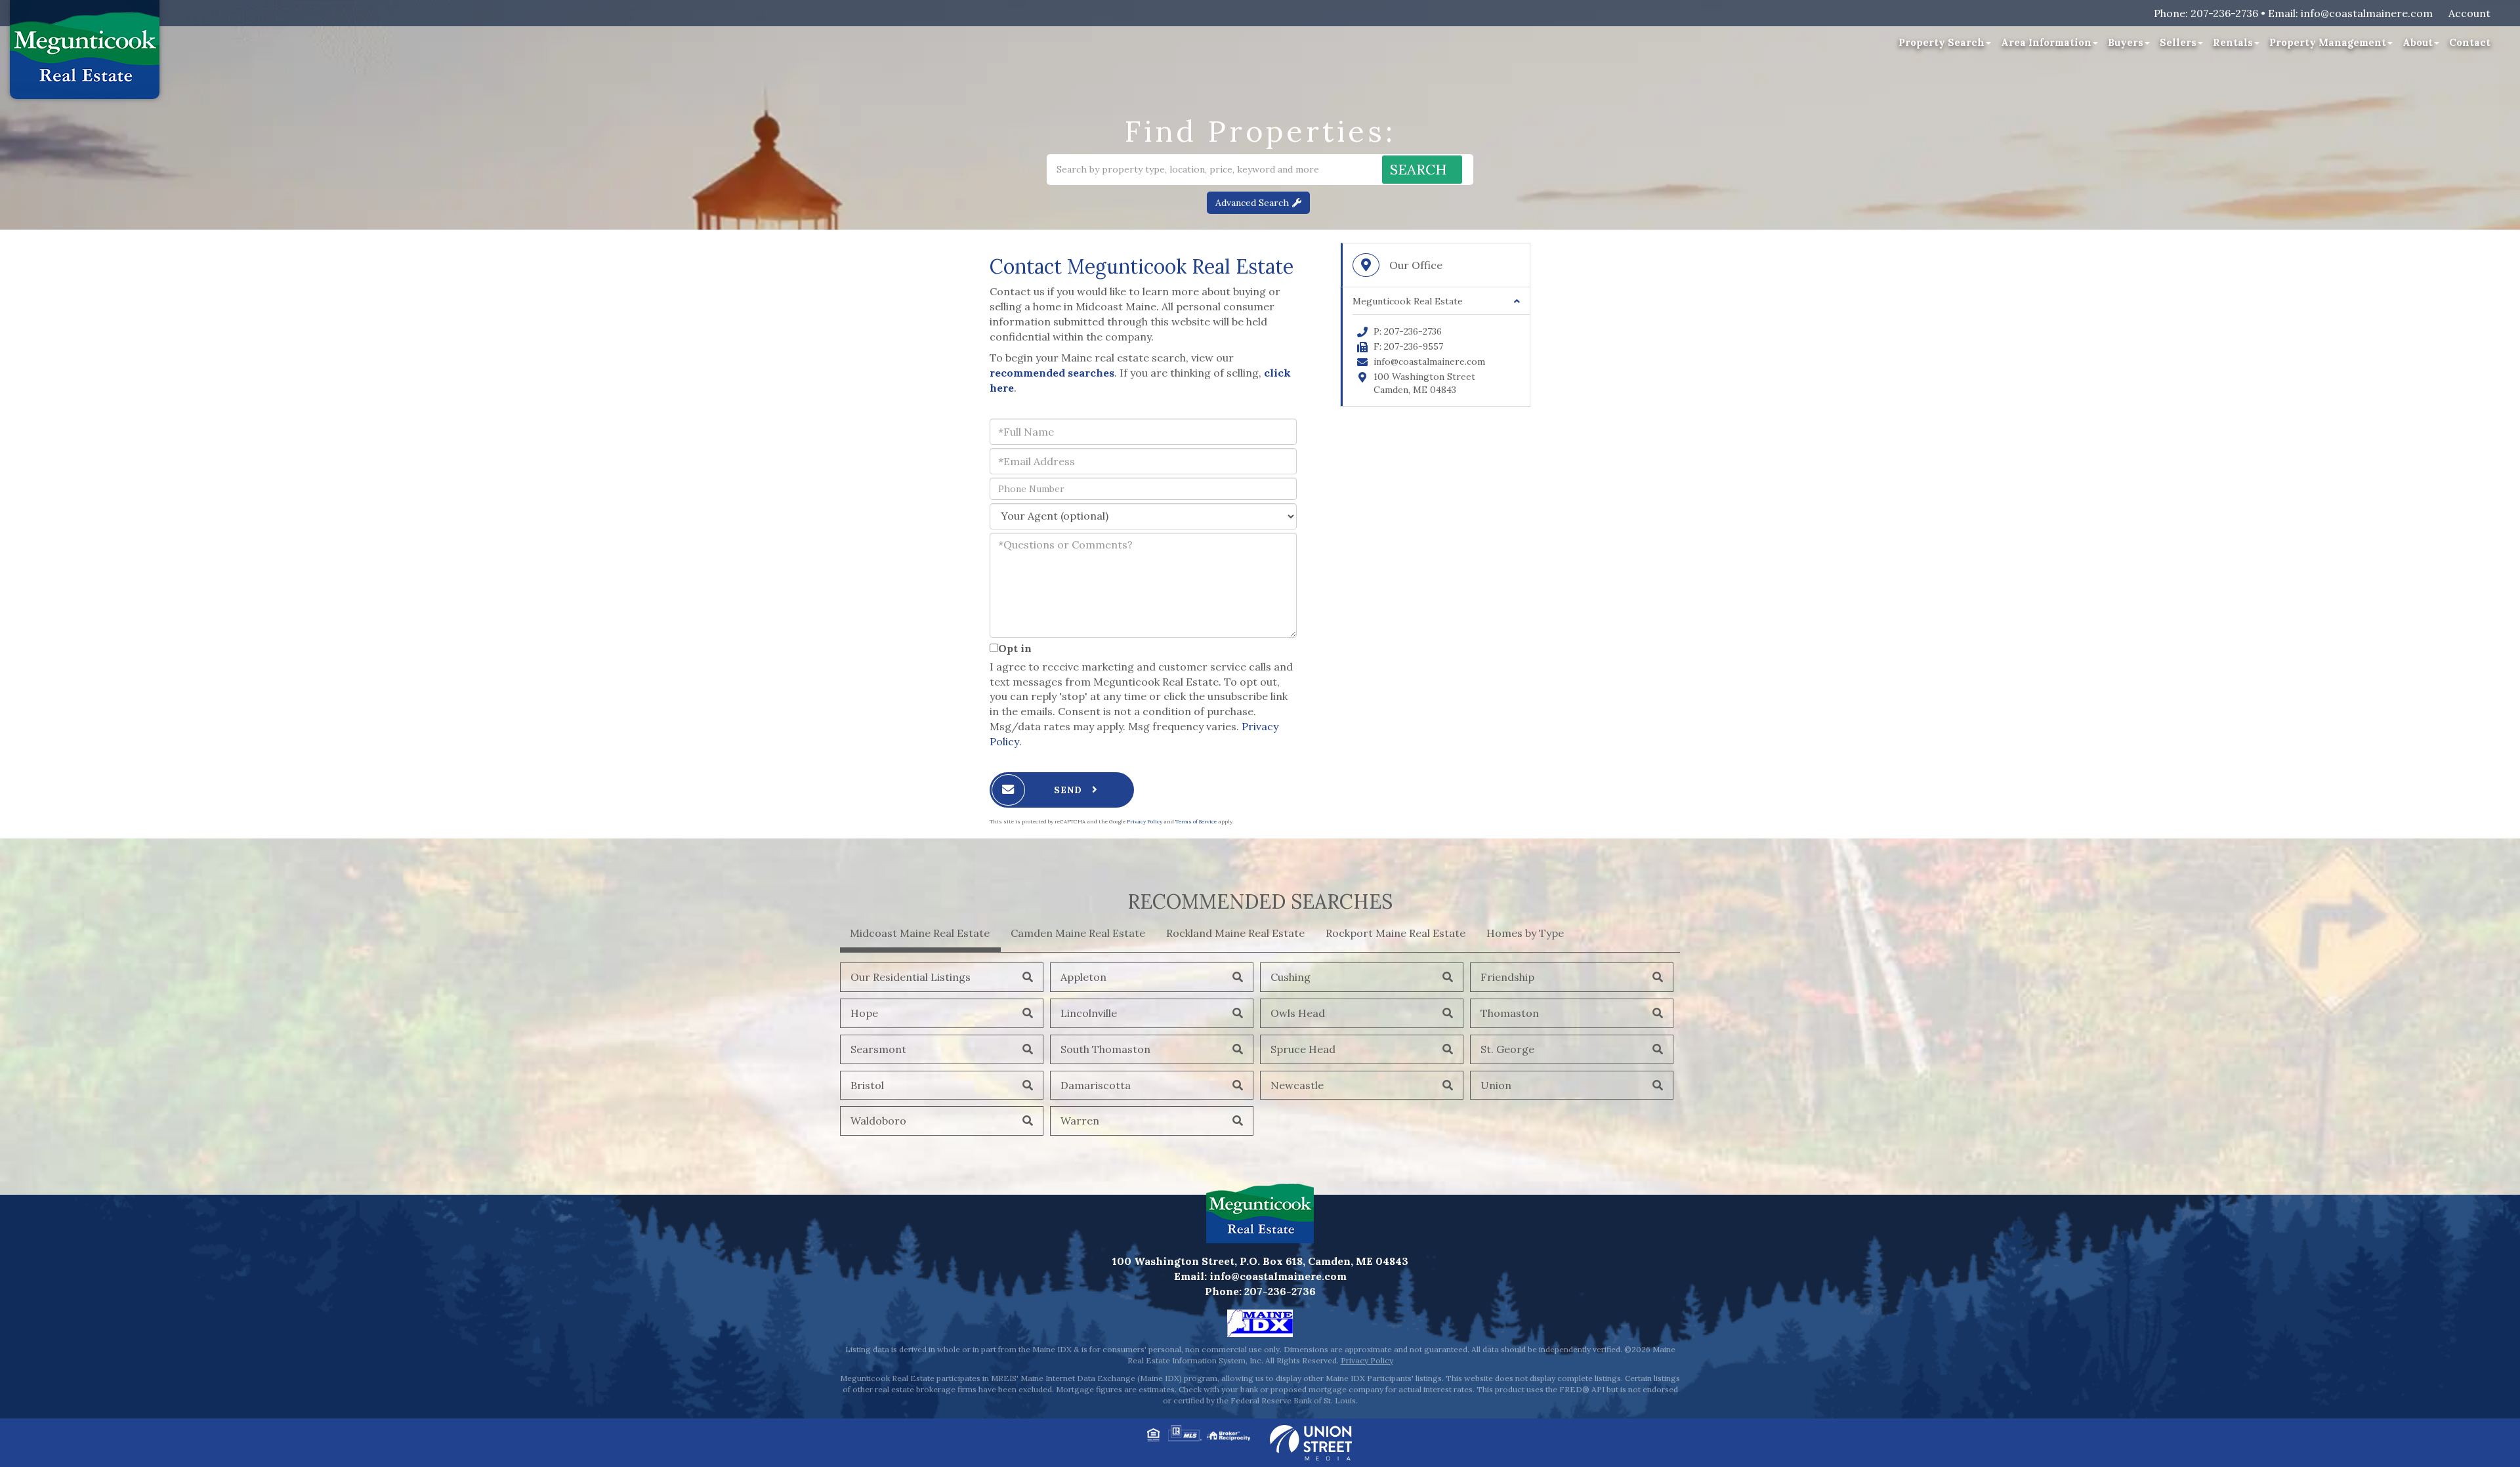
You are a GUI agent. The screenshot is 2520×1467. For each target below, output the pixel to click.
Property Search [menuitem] (1942, 42)
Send (1070, 790)
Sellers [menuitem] (2178, 42)
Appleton (1083, 977)
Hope (864, 1013)
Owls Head (1298, 1013)
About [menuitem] (2418, 42)
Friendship (1507, 977)
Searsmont (878, 1049)
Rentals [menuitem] (2233, 42)
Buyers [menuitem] (2126, 42)
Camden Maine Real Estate (1078, 933)
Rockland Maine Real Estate (1235, 933)
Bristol (867, 1085)
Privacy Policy (1144, 821)
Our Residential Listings (911, 977)
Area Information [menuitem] (2046, 42)
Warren (1080, 1121)
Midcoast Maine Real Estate (920, 933)
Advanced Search (1252, 203)
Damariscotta (1096, 1085)
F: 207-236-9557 (1408, 346)
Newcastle (1297, 1085)
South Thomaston (1105, 1049)
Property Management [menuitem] (2328, 42)
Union (1496, 1085)
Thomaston (1510, 1013)
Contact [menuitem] (2470, 42)
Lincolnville (1089, 1013)
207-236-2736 (2224, 13)
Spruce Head (1303, 1049)
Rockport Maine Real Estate (1396, 933)
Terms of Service (1196, 821)
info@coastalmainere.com (2367, 13)
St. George (1507, 1049)
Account (2469, 13)
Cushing (1291, 977)
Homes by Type (1525, 933)
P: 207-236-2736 (1408, 331)
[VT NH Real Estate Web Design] (1311, 1441)
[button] (1422, 170)
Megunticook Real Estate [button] (1408, 301)
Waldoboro (878, 1121)
